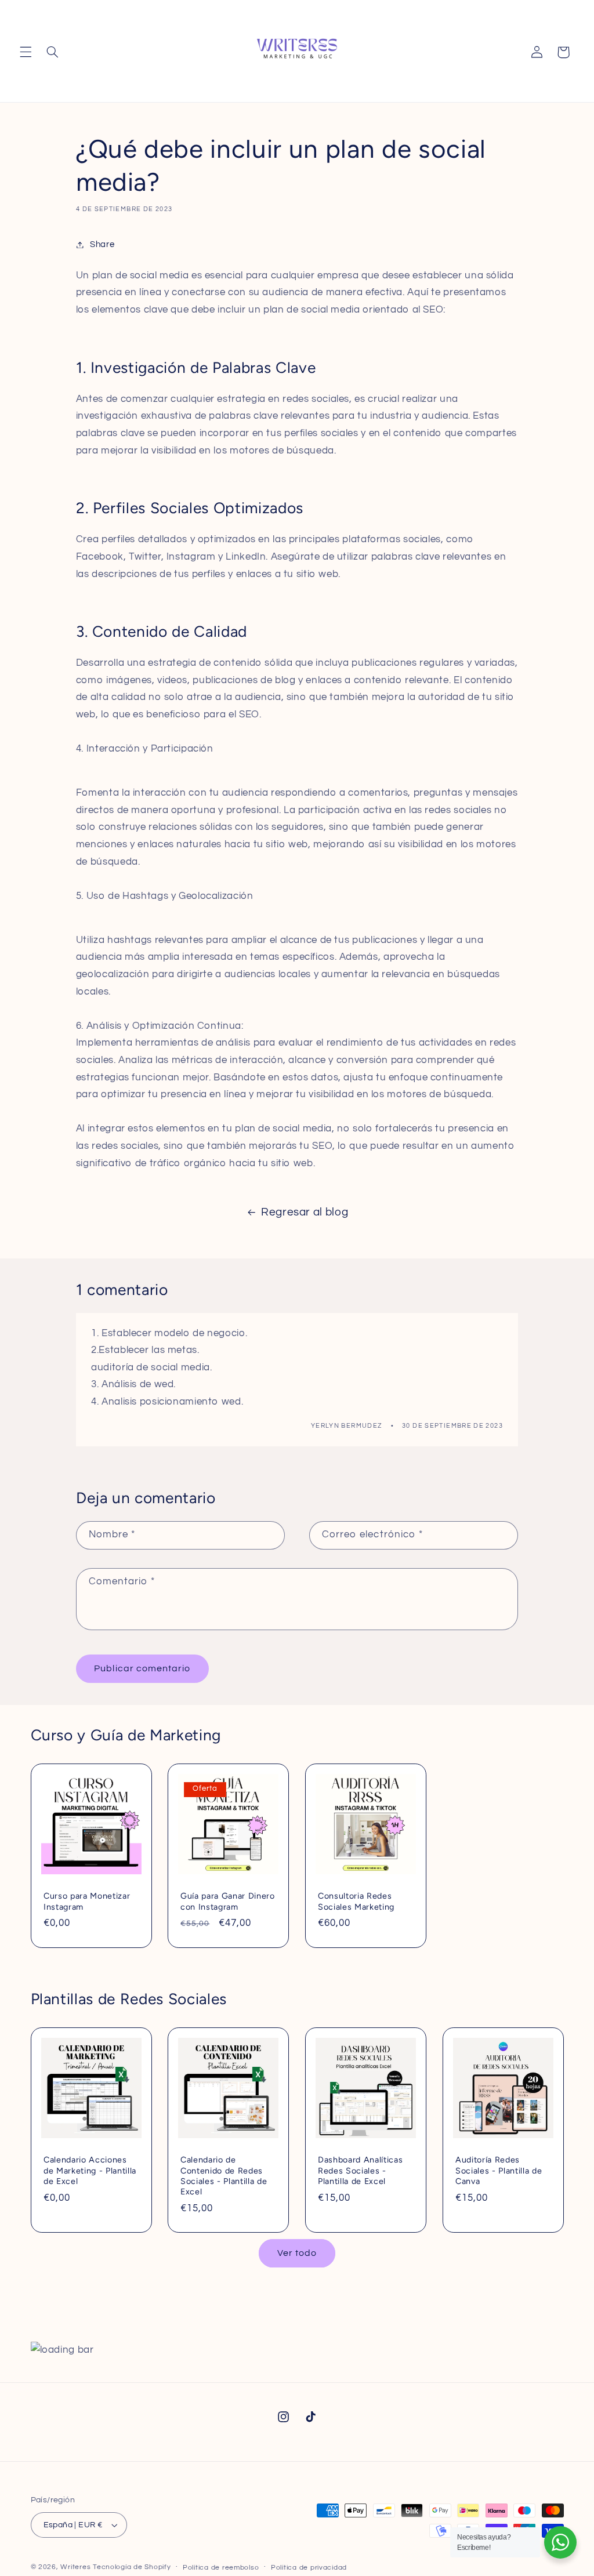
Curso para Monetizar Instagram (87, 1902)
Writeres (75, 2567)
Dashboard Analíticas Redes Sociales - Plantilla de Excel (360, 2171)
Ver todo (297, 2253)
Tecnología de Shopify (132, 2567)
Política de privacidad (309, 2568)
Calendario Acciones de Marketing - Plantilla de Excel (90, 2171)
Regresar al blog (305, 1212)
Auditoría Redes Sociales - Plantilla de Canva (499, 2171)
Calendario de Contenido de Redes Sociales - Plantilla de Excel (224, 2176)
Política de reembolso (221, 2568)
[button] (26, 52)
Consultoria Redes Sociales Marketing (356, 1902)
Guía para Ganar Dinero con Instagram (228, 1902)
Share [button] (102, 244)
